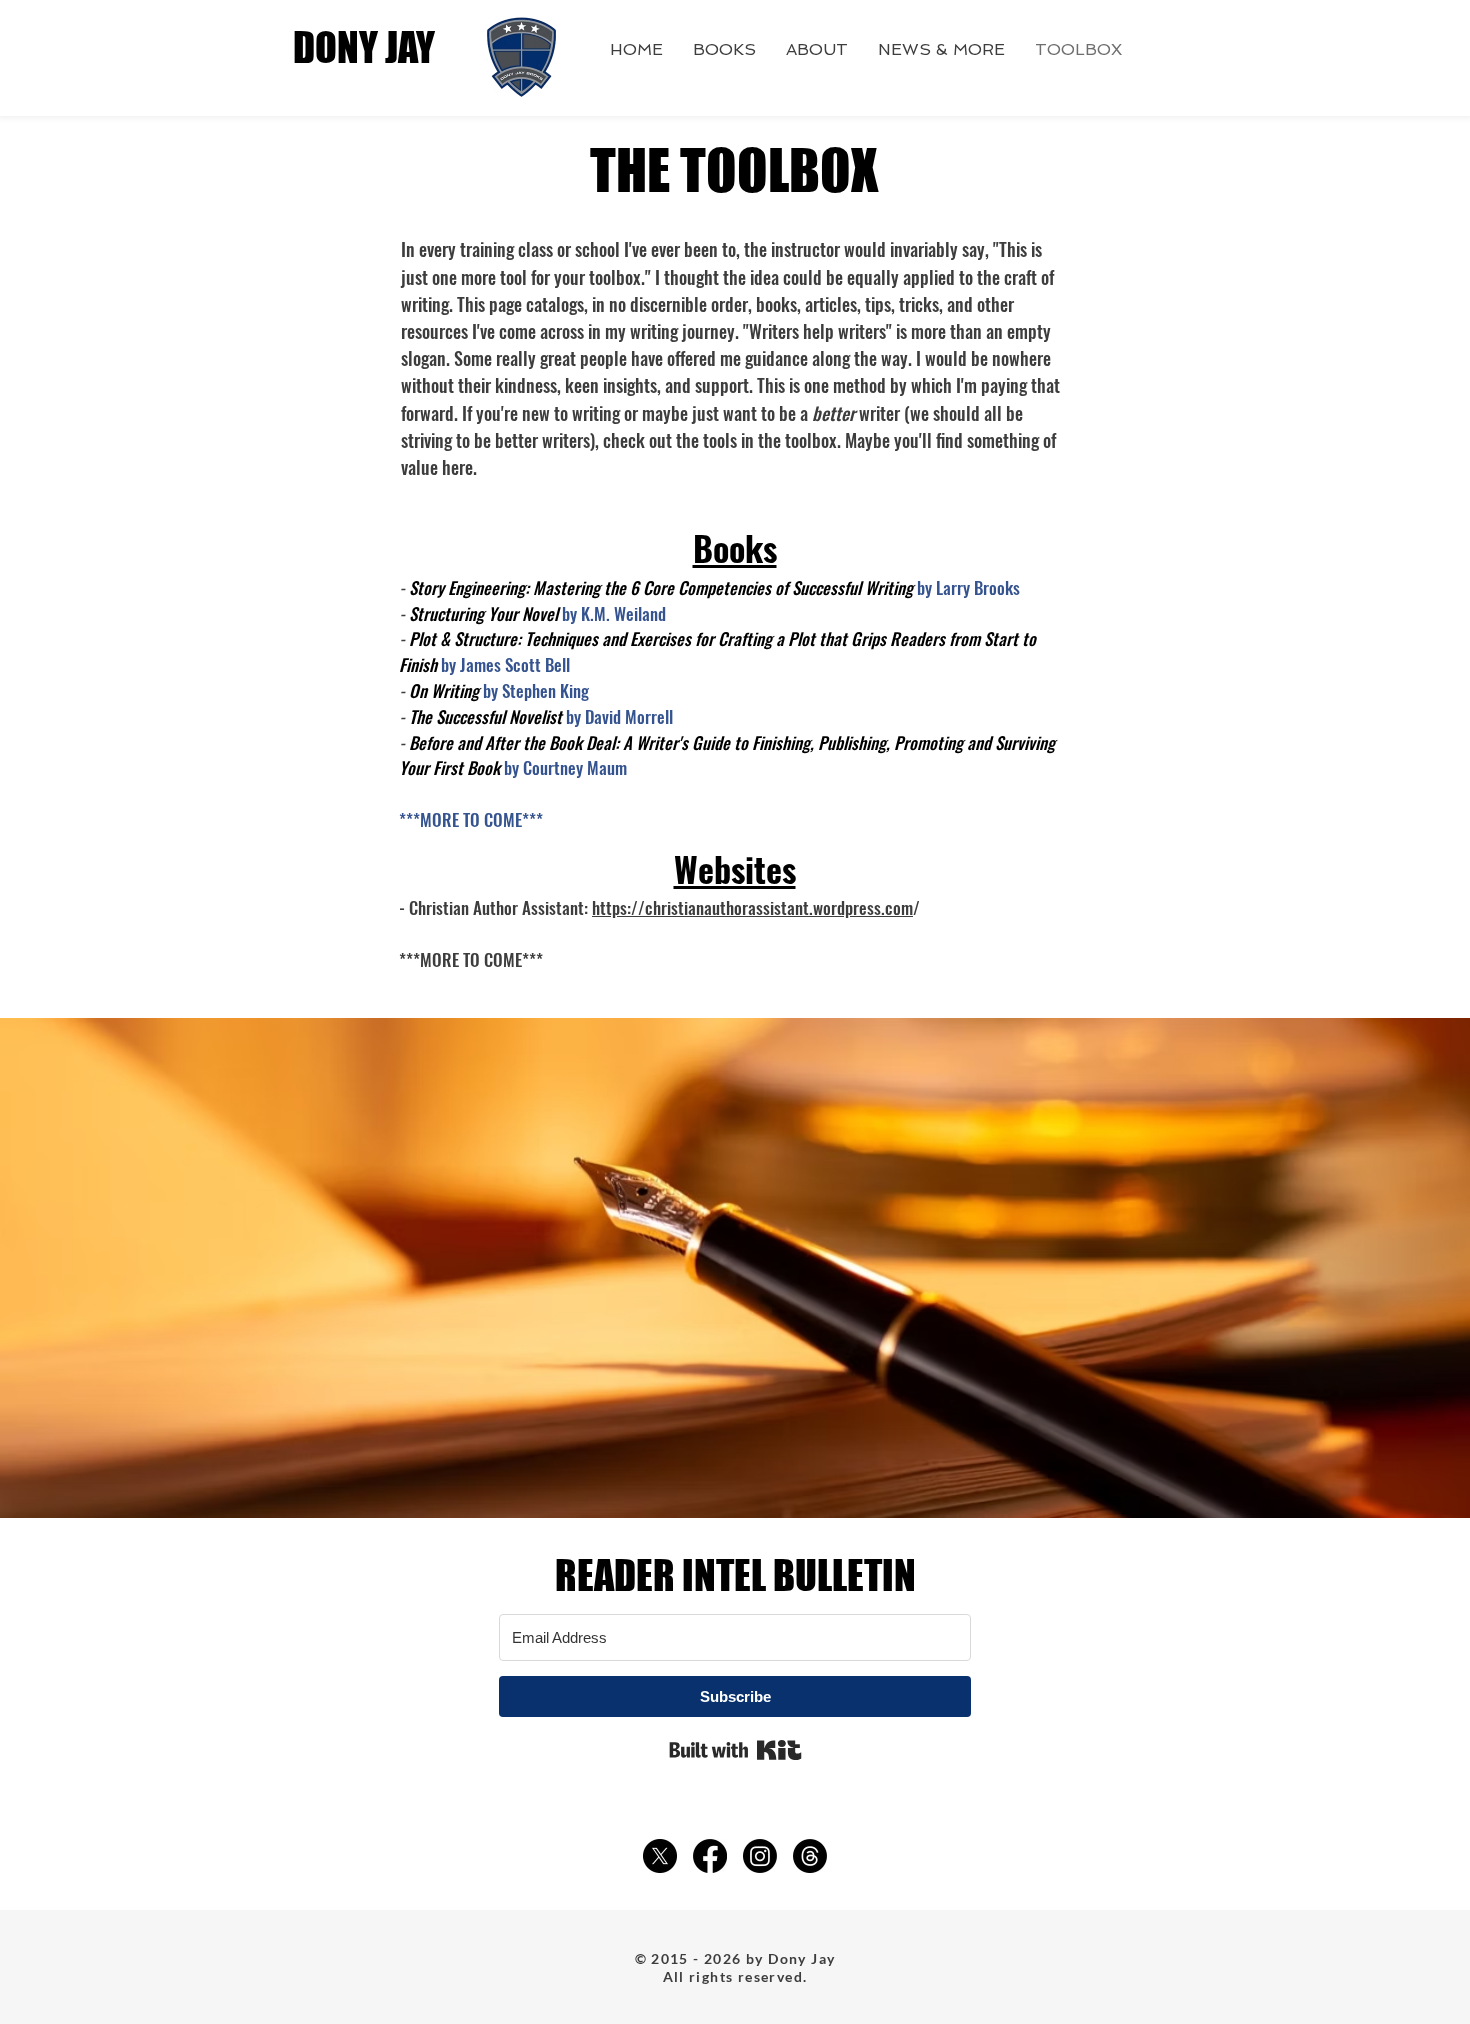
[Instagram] (760, 1856)
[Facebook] (710, 1856)
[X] (660, 1856)
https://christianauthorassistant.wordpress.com (752, 907)
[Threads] (810, 1856)
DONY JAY (364, 47)
